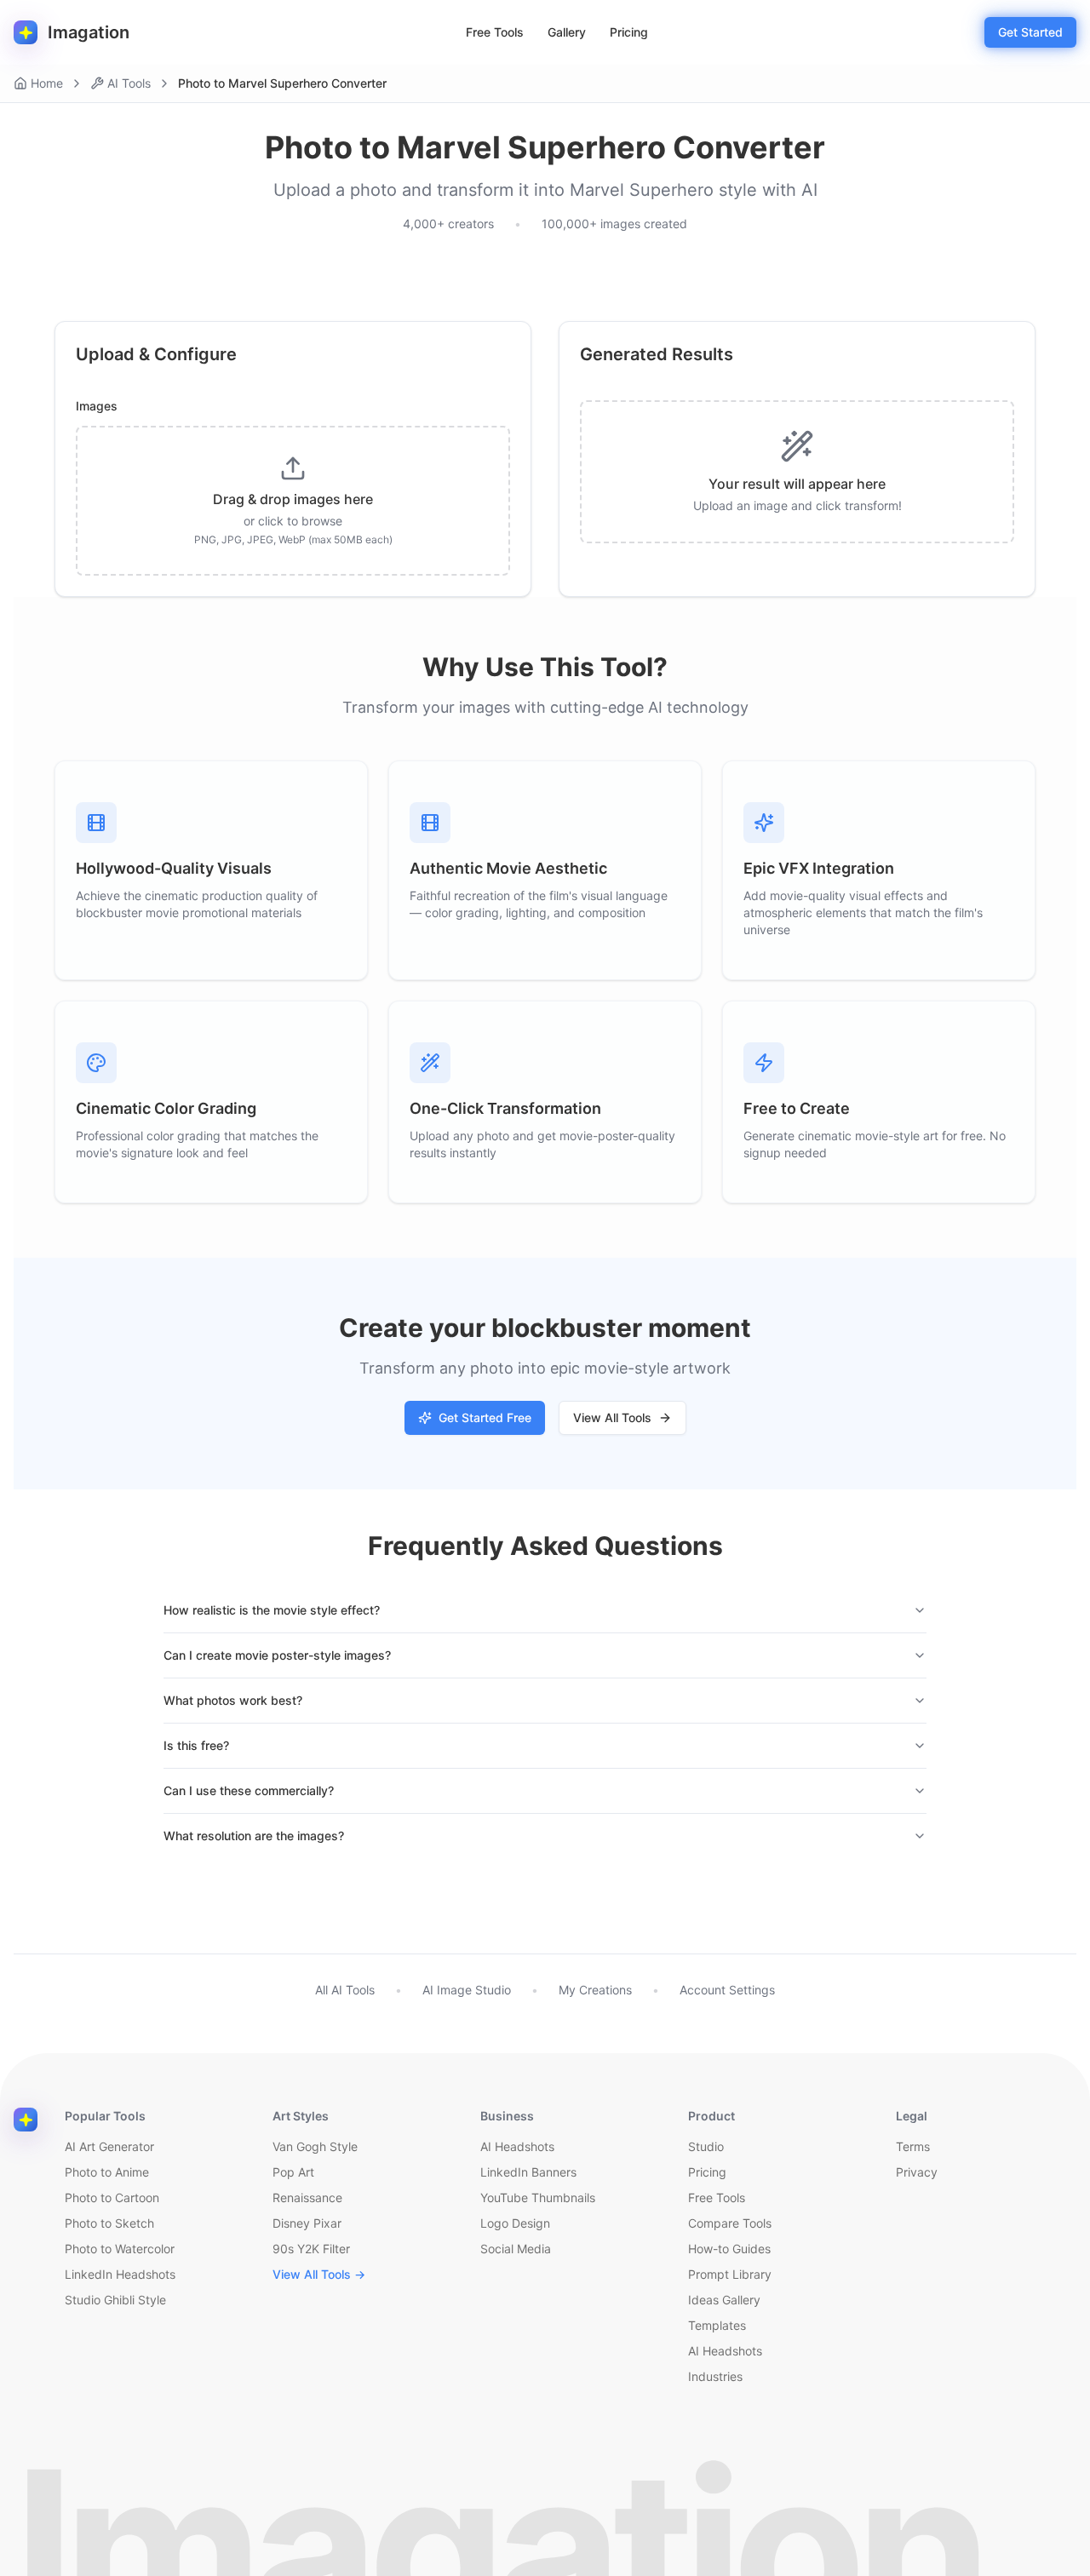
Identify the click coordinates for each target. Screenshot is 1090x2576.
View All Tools (612, 1417)
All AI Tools (345, 1990)
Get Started (1030, 32)
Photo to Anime (107, 2172)
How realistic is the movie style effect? (272, 1610)
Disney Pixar (307, 2223)
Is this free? (196, 1745)
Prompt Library (730, 2274)
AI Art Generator (109, 2146)
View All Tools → (319, 2274)
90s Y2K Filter (311, 2249)
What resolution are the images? (254, 1836)
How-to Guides (729, 2249)
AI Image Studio (467, 1990)
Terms (913, 2146)
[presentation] (293, 501)
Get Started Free (485, 1417)
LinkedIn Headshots (120, 2274)
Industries (715, 2376)
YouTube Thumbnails (538, 2197)
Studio (706, 2146)
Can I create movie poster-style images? (277, 1655)
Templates (717, 2325)
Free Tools (495, 32)
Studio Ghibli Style (115, 2300)
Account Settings (727, 1990)
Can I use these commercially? (249, 1790)
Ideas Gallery (724, 2300)
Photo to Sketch (109, 2223)
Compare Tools (730, 2223)
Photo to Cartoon (112, 2197)
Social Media (516, 2249)
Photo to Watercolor (120, 2249)
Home (47, 83)
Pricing (629, 32)
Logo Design (515, 2223)
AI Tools (129, 83)
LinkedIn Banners (528, 2172)
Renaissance (307, 2197)
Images (97, 406)
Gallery (567, 32)
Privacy (917, 2172)
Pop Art (293, 2172)
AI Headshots (517, 2146)
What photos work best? (233, 1700)
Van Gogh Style (315, 2146)
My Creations (595, 1990)
